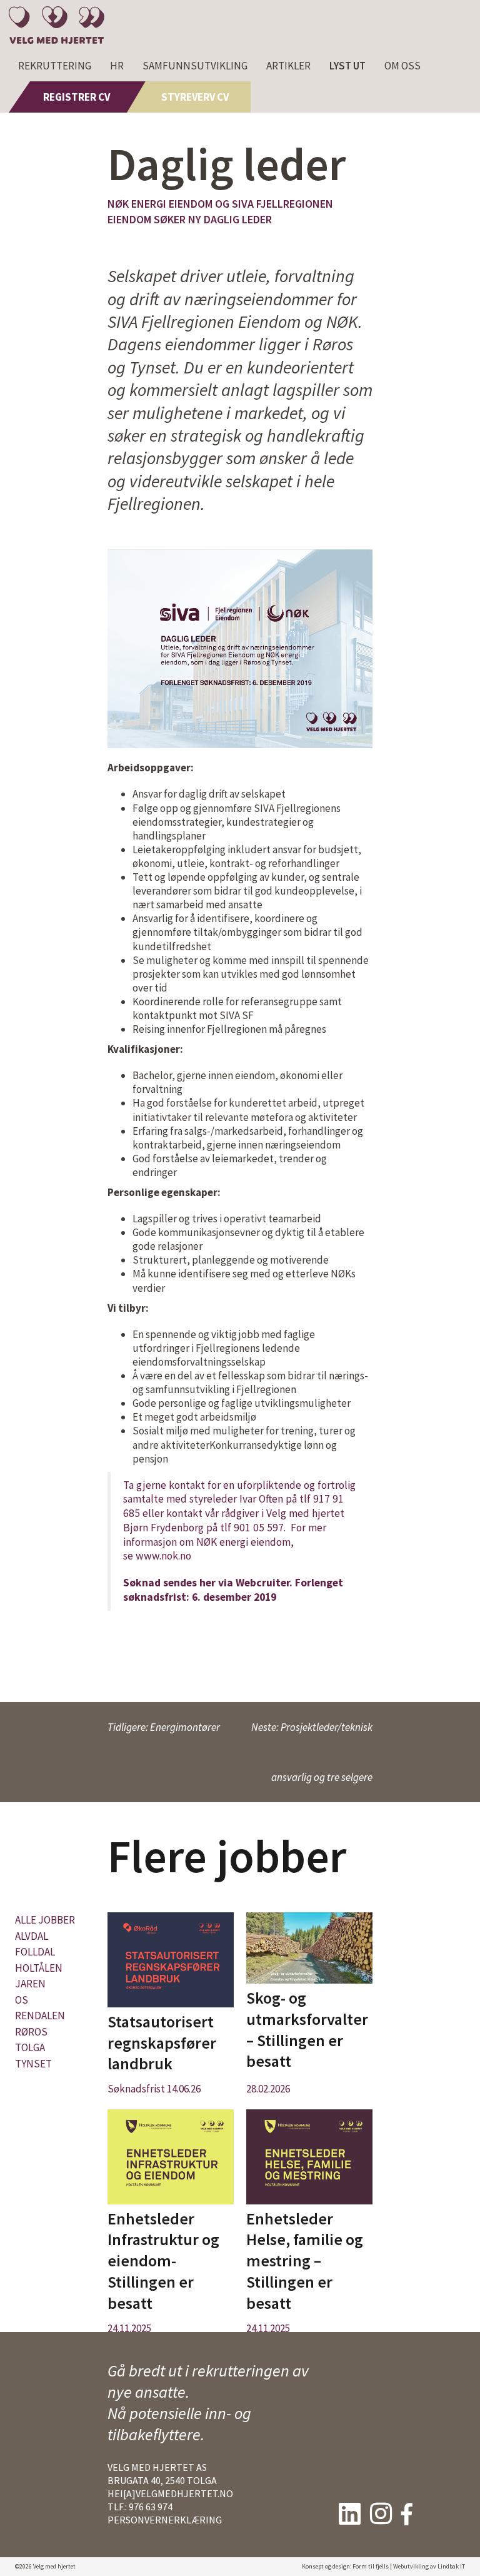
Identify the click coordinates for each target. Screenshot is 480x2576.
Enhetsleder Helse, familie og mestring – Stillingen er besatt (305, 2261)
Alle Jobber (45, 1920)
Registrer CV (77, 97)
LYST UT (347, 66)
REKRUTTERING (55, 66)
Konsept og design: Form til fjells (345, 2566)
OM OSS (402, 66)
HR (117, 66)
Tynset (33, 2064)
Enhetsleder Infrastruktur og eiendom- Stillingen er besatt (163, 2261)
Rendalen (40, 2016)
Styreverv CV (195, 97)
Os (22, 2000)
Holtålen (39, 1968)
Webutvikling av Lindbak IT (429, 2566)
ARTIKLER (288, 66)
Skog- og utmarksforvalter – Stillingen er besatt (307, 2029)
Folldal (35, 1952)
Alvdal (32, 1936)
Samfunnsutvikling (195, 66)
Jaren (30, 1984)
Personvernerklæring (165, 2520)
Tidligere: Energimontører (164, 1727)
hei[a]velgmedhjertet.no (170, 2493)
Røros (31, 2032)
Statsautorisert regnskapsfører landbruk (162, 2043)
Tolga (30, 2047)
